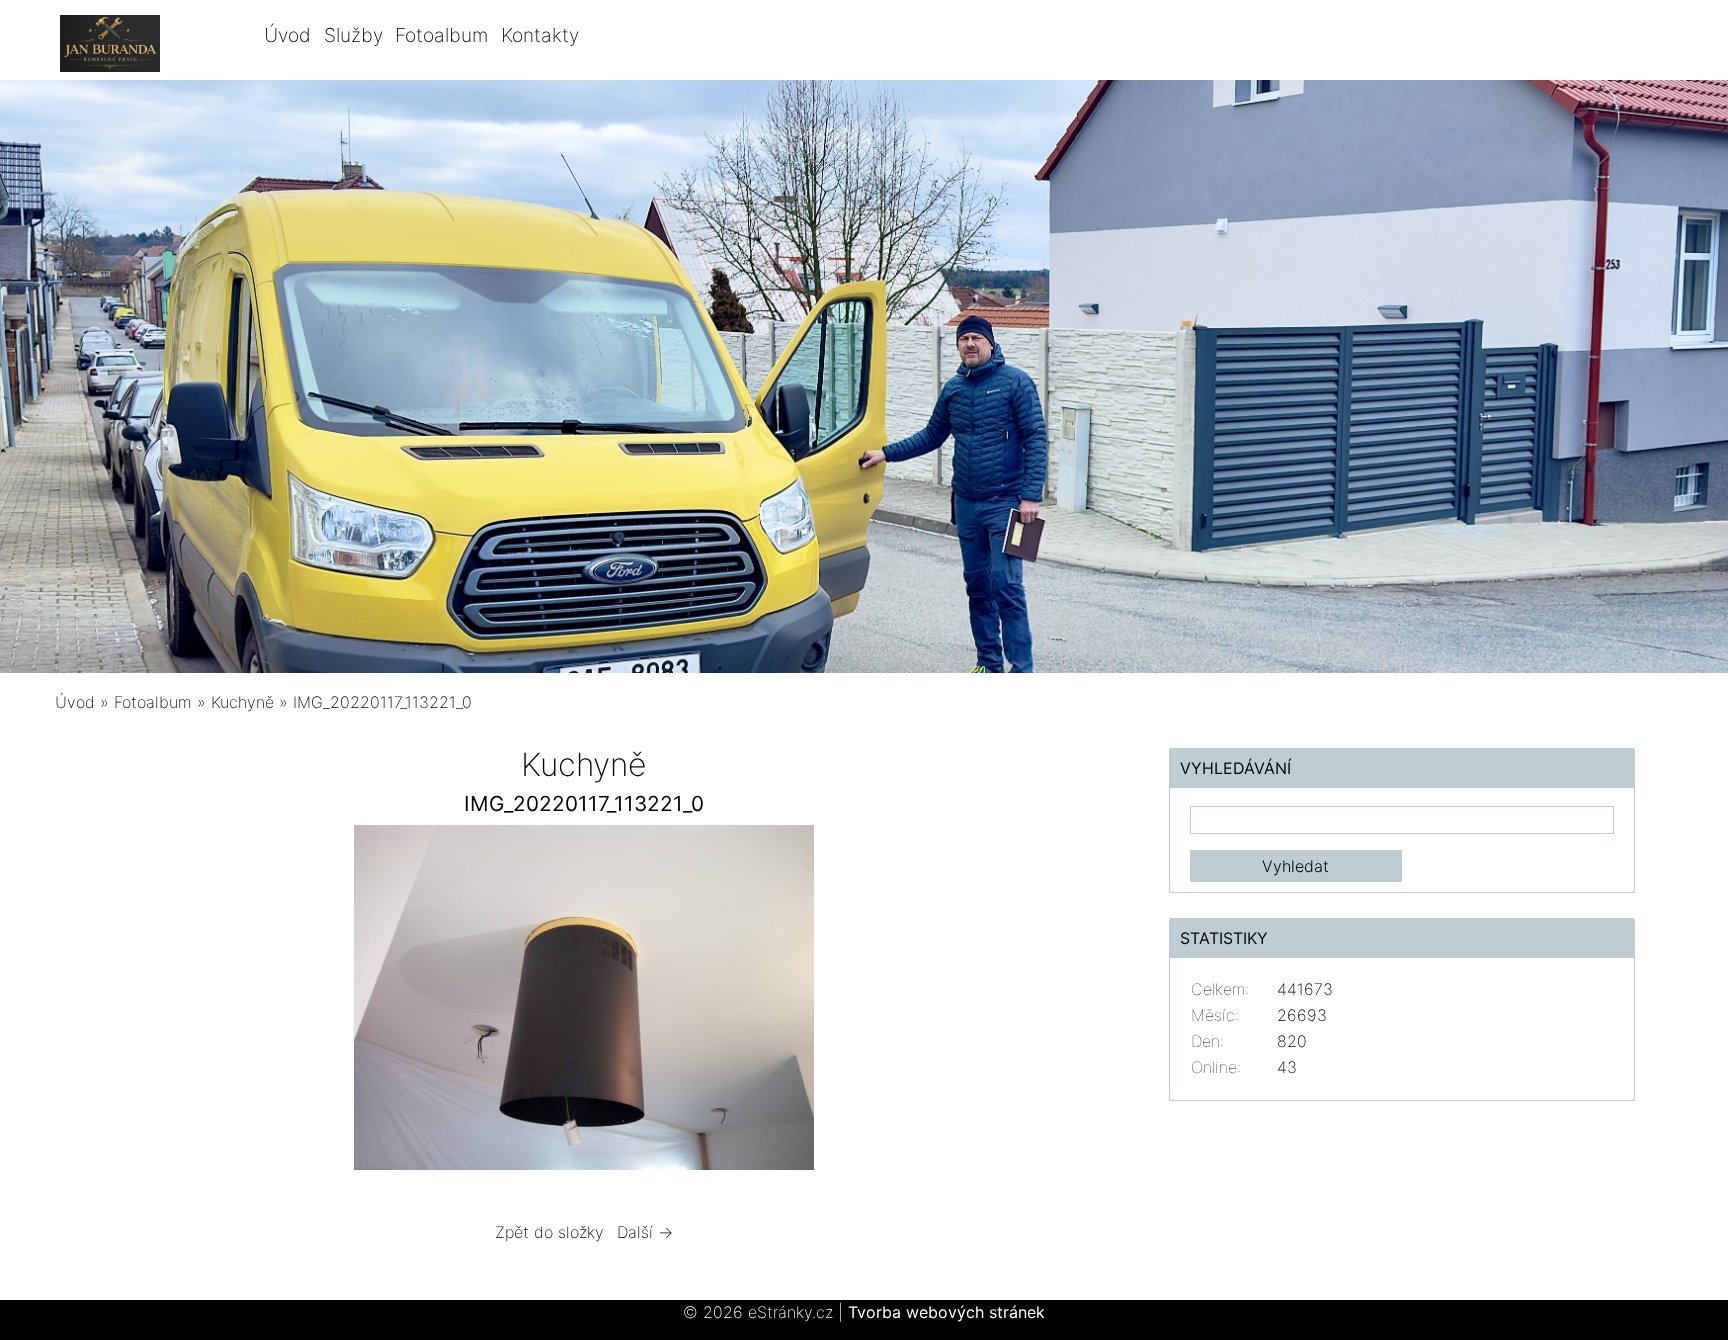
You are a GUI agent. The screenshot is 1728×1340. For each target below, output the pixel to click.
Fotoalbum (441, 35)
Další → (645, 1232)
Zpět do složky (549, 1232)
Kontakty (540, 35)
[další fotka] (1081, 1002)
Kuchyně (242, 702)
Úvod (287, 35)
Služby (353, 35)
